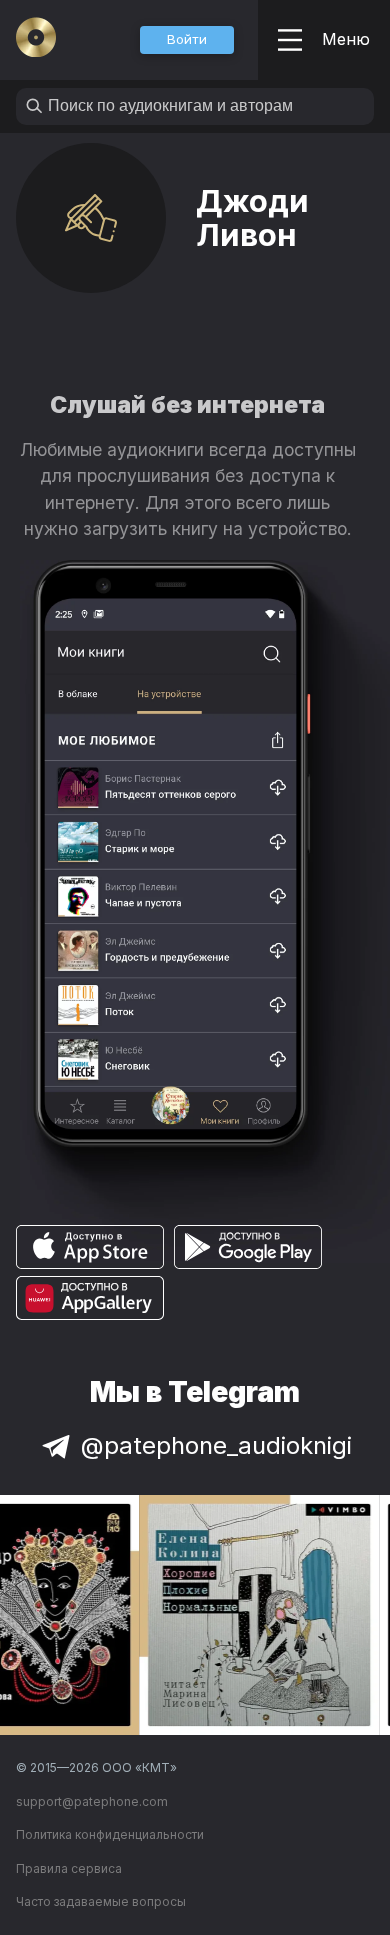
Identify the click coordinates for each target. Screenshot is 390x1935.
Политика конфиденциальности (110, 1834)
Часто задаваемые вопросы (101, 1901)
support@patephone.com (92, 1801)
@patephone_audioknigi (216, 1445)
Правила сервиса (69, 1868)
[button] (187, 40)
